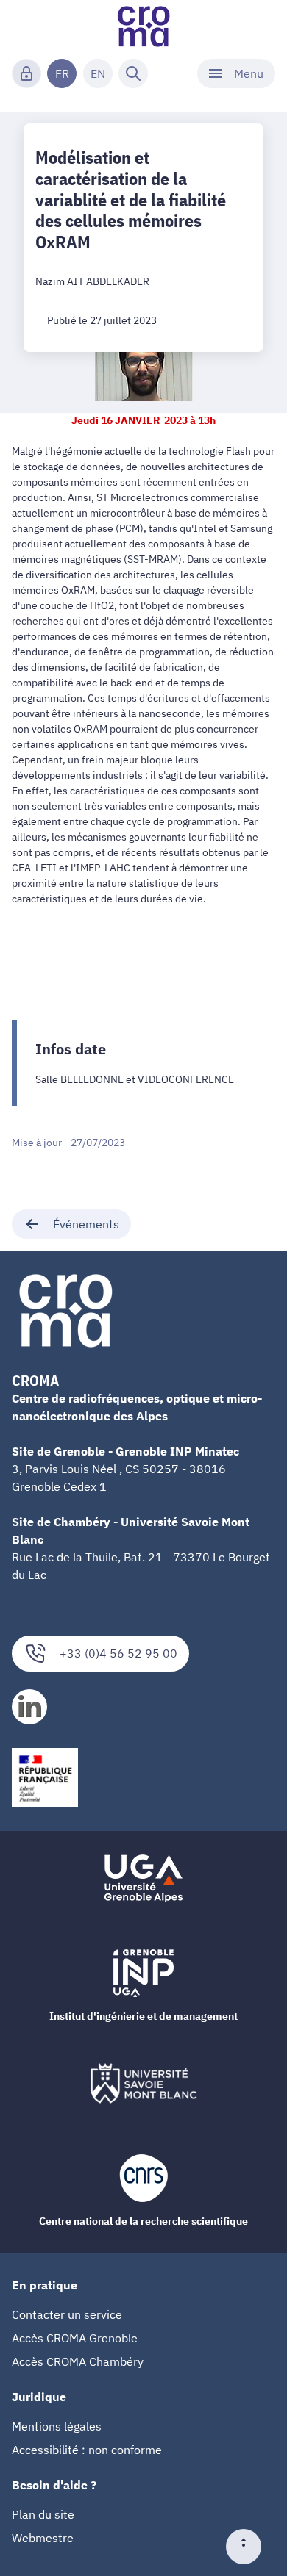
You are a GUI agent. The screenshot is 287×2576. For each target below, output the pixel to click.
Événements (86, 1224)
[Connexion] (26, 73)
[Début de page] (249, 2547)
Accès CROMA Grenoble (75, 2338)
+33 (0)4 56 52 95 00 (118, 1653)
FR (62, 73)
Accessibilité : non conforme (87, 2450)
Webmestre (43, 2538)
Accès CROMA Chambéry (78, 2361)
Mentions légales (57, 2426)
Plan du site (43, 2514)
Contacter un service (67, 2314)
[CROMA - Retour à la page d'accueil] (143, 26)
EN (98, 73)
